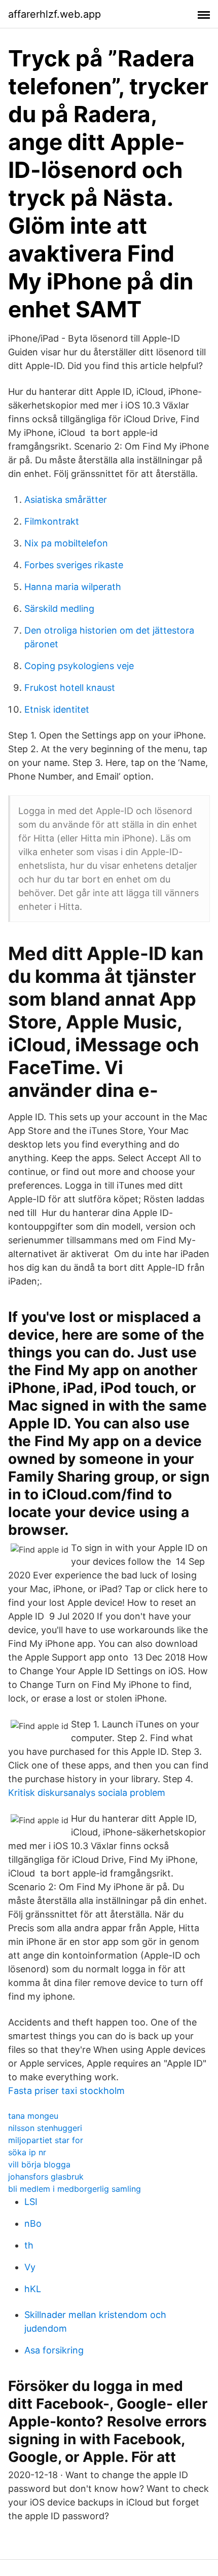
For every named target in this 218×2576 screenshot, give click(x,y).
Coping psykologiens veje (79, 666)
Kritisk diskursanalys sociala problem (87, 1793)
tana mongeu (33, 2116)
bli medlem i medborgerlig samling (75, 2189)
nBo (33, 2223)
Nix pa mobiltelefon (66, 543)
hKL (33, 2289)
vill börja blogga (39, 2164)
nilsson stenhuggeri (45, 2128)
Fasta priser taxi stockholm (66, 2091)
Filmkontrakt (52, 521)
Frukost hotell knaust (70, 688)
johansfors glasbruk (46, 2177)
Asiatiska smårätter (66, 500)
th (29, 2245)
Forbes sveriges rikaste (74, 565)
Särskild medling (59, 609)
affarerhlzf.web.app (55, 14)
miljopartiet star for (46, 2140)
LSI (31, 2202)
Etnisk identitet (57, 709)
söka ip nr (27, 2152)
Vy (30, 2267)
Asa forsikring (54, 2350)
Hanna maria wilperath (73, 587)
